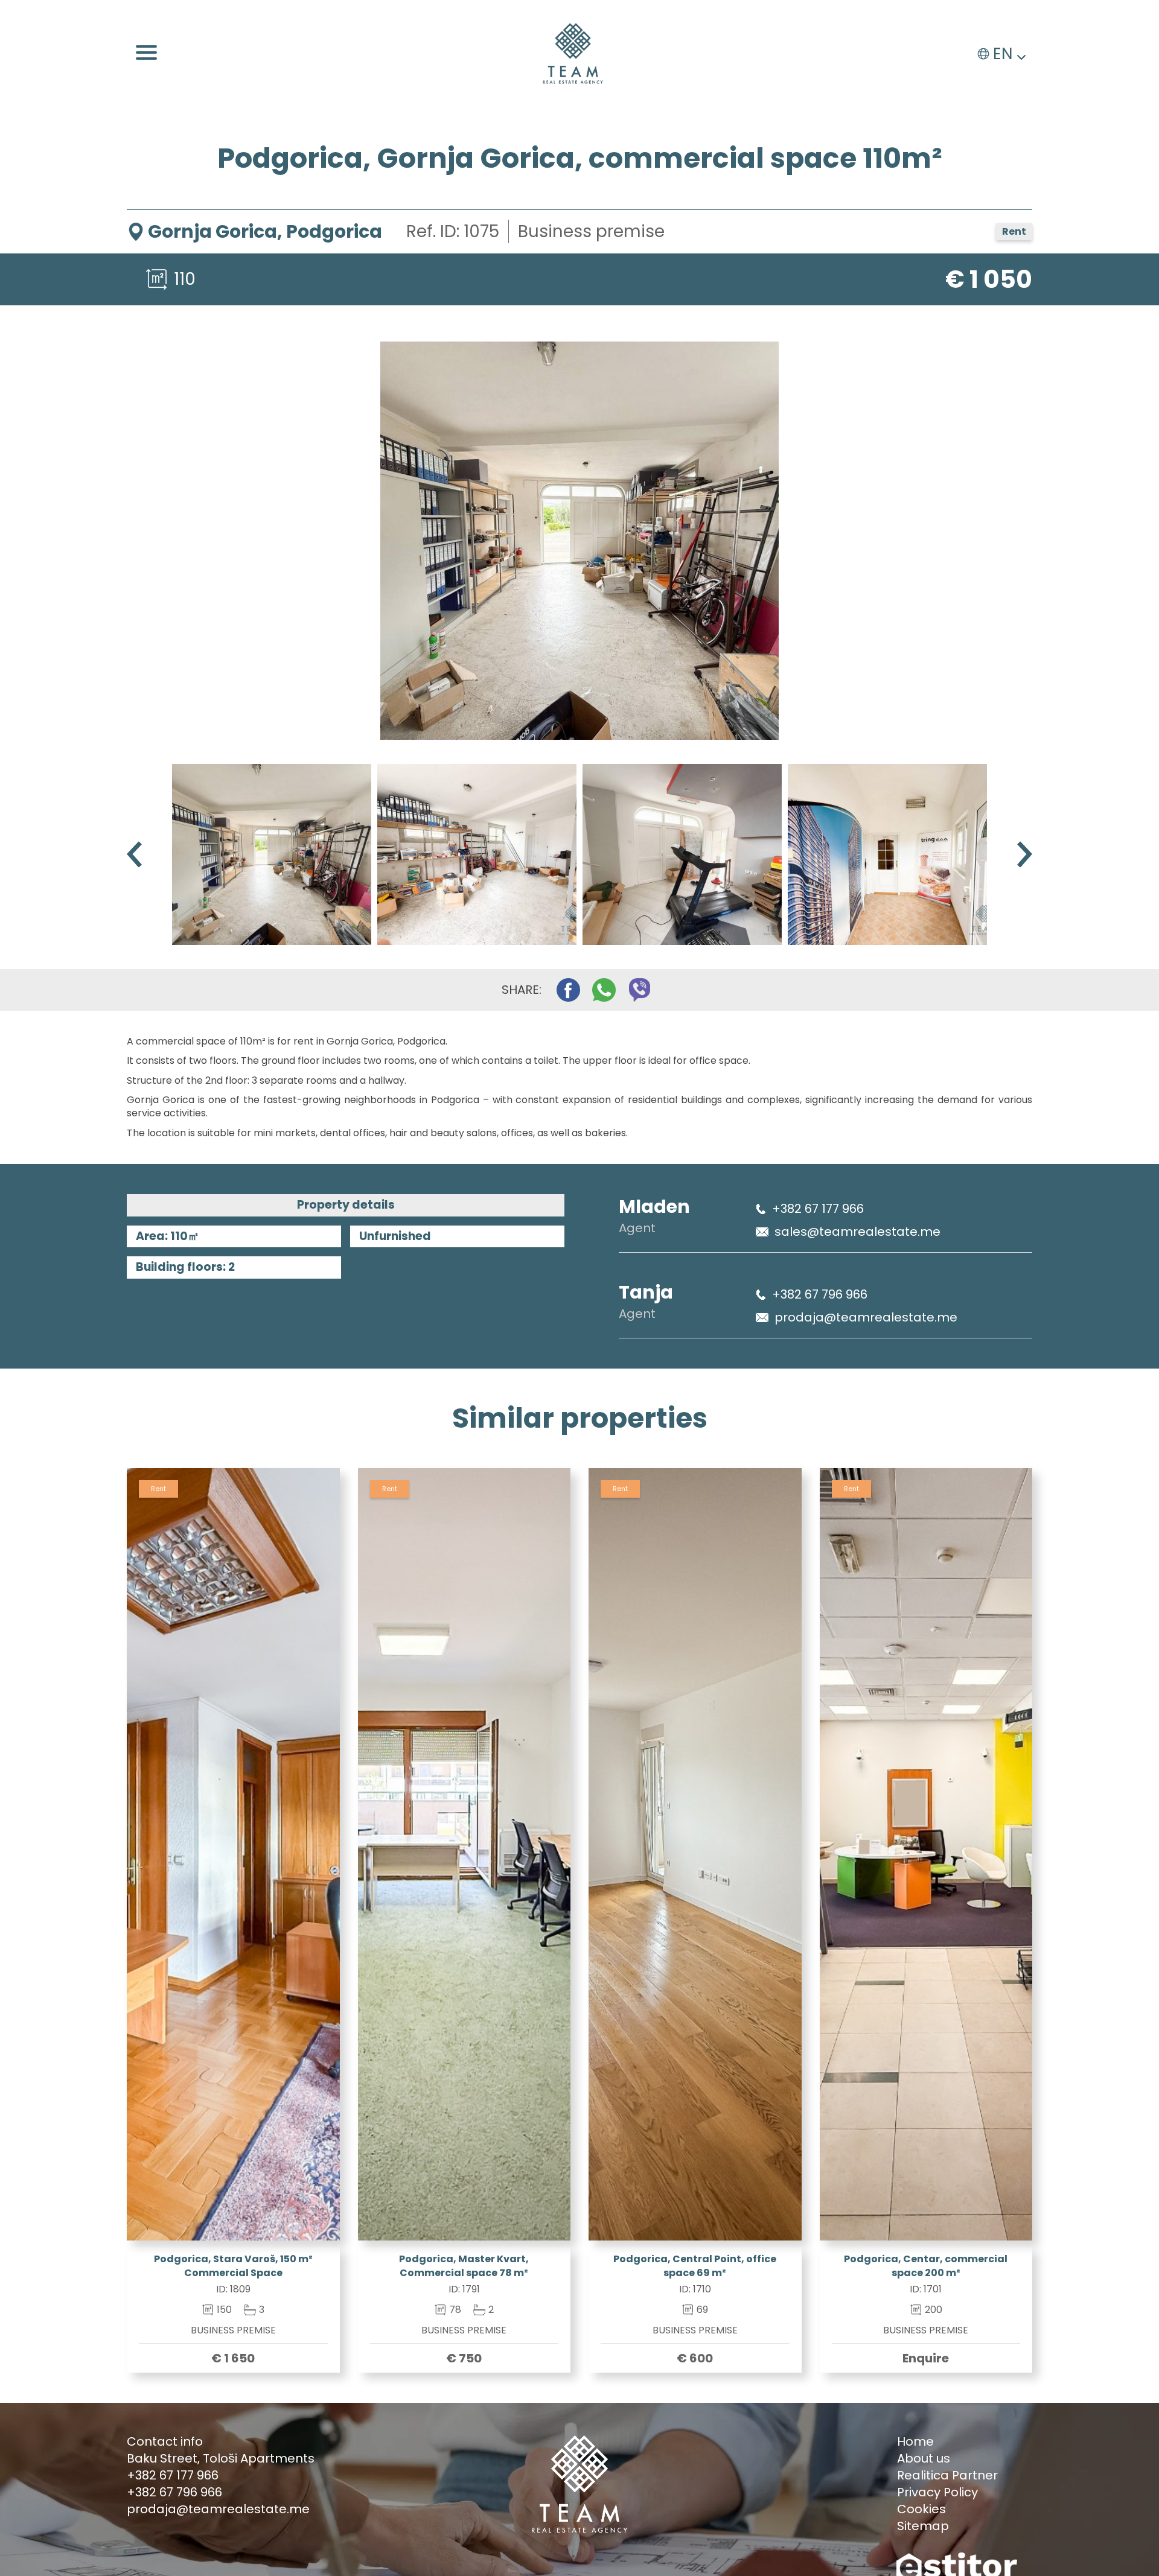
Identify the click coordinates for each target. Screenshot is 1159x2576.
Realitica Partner (947, 2475)
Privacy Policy (937, 2492)
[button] (1025, 854)
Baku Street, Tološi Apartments (221, 2458)
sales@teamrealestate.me (857, 1232)
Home (915, 2441)
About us (924, 2458)
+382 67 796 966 (820, 1294)
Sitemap (923, 2526)
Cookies (921, 2509)
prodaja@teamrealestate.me (866, 1317)
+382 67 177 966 (818, 1209)
